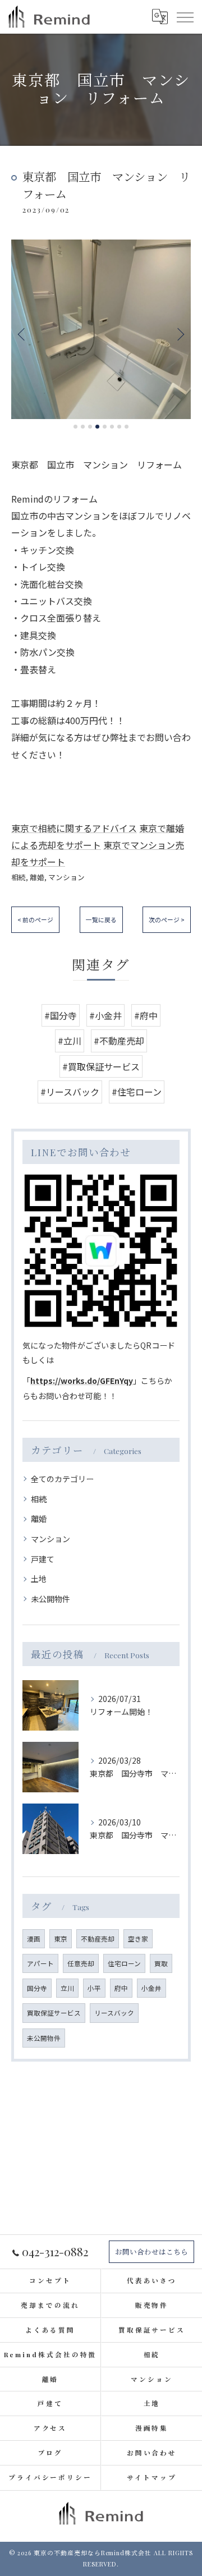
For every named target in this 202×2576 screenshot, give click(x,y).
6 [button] (112, 427)
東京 (61, 1939)
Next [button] (180, 334)
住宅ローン (124, 1963)
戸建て (43, 1559)
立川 (67, 1988)
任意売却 (81, 1963)
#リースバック (70, 1092)
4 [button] (97, 427)
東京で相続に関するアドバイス (74, 828)
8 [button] (127, 427)
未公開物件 (50, 1599)
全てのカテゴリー (62, 1479)
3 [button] (90, 427)
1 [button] (75, 427)
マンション (66, 877)
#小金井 (105, 1015)
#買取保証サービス (101, 1066)
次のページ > (167, 919)
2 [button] (83, 427)
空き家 (138, 1939)
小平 (94, 1988)
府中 (121, 1988)
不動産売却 (98, 1939)
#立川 (70, 1041)
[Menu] (185, 16)
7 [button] (119, 427)
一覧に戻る (101, 919)
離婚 (37, 877)
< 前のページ (35, 919)
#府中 (146, 1015)
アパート (40, 1963)
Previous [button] (22, 334)
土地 (39, 1579)
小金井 (151, 1988)
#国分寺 (61, 1015)
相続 (19, 877)
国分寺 (37, 1988)
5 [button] (105, 427)
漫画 (34, 1939)
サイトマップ (151, 2478)
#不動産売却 (119, 1041)
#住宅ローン (137, 1092)
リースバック (114, 2013)
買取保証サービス (54, 2013)
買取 (161, 1963)
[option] (101, 329)
